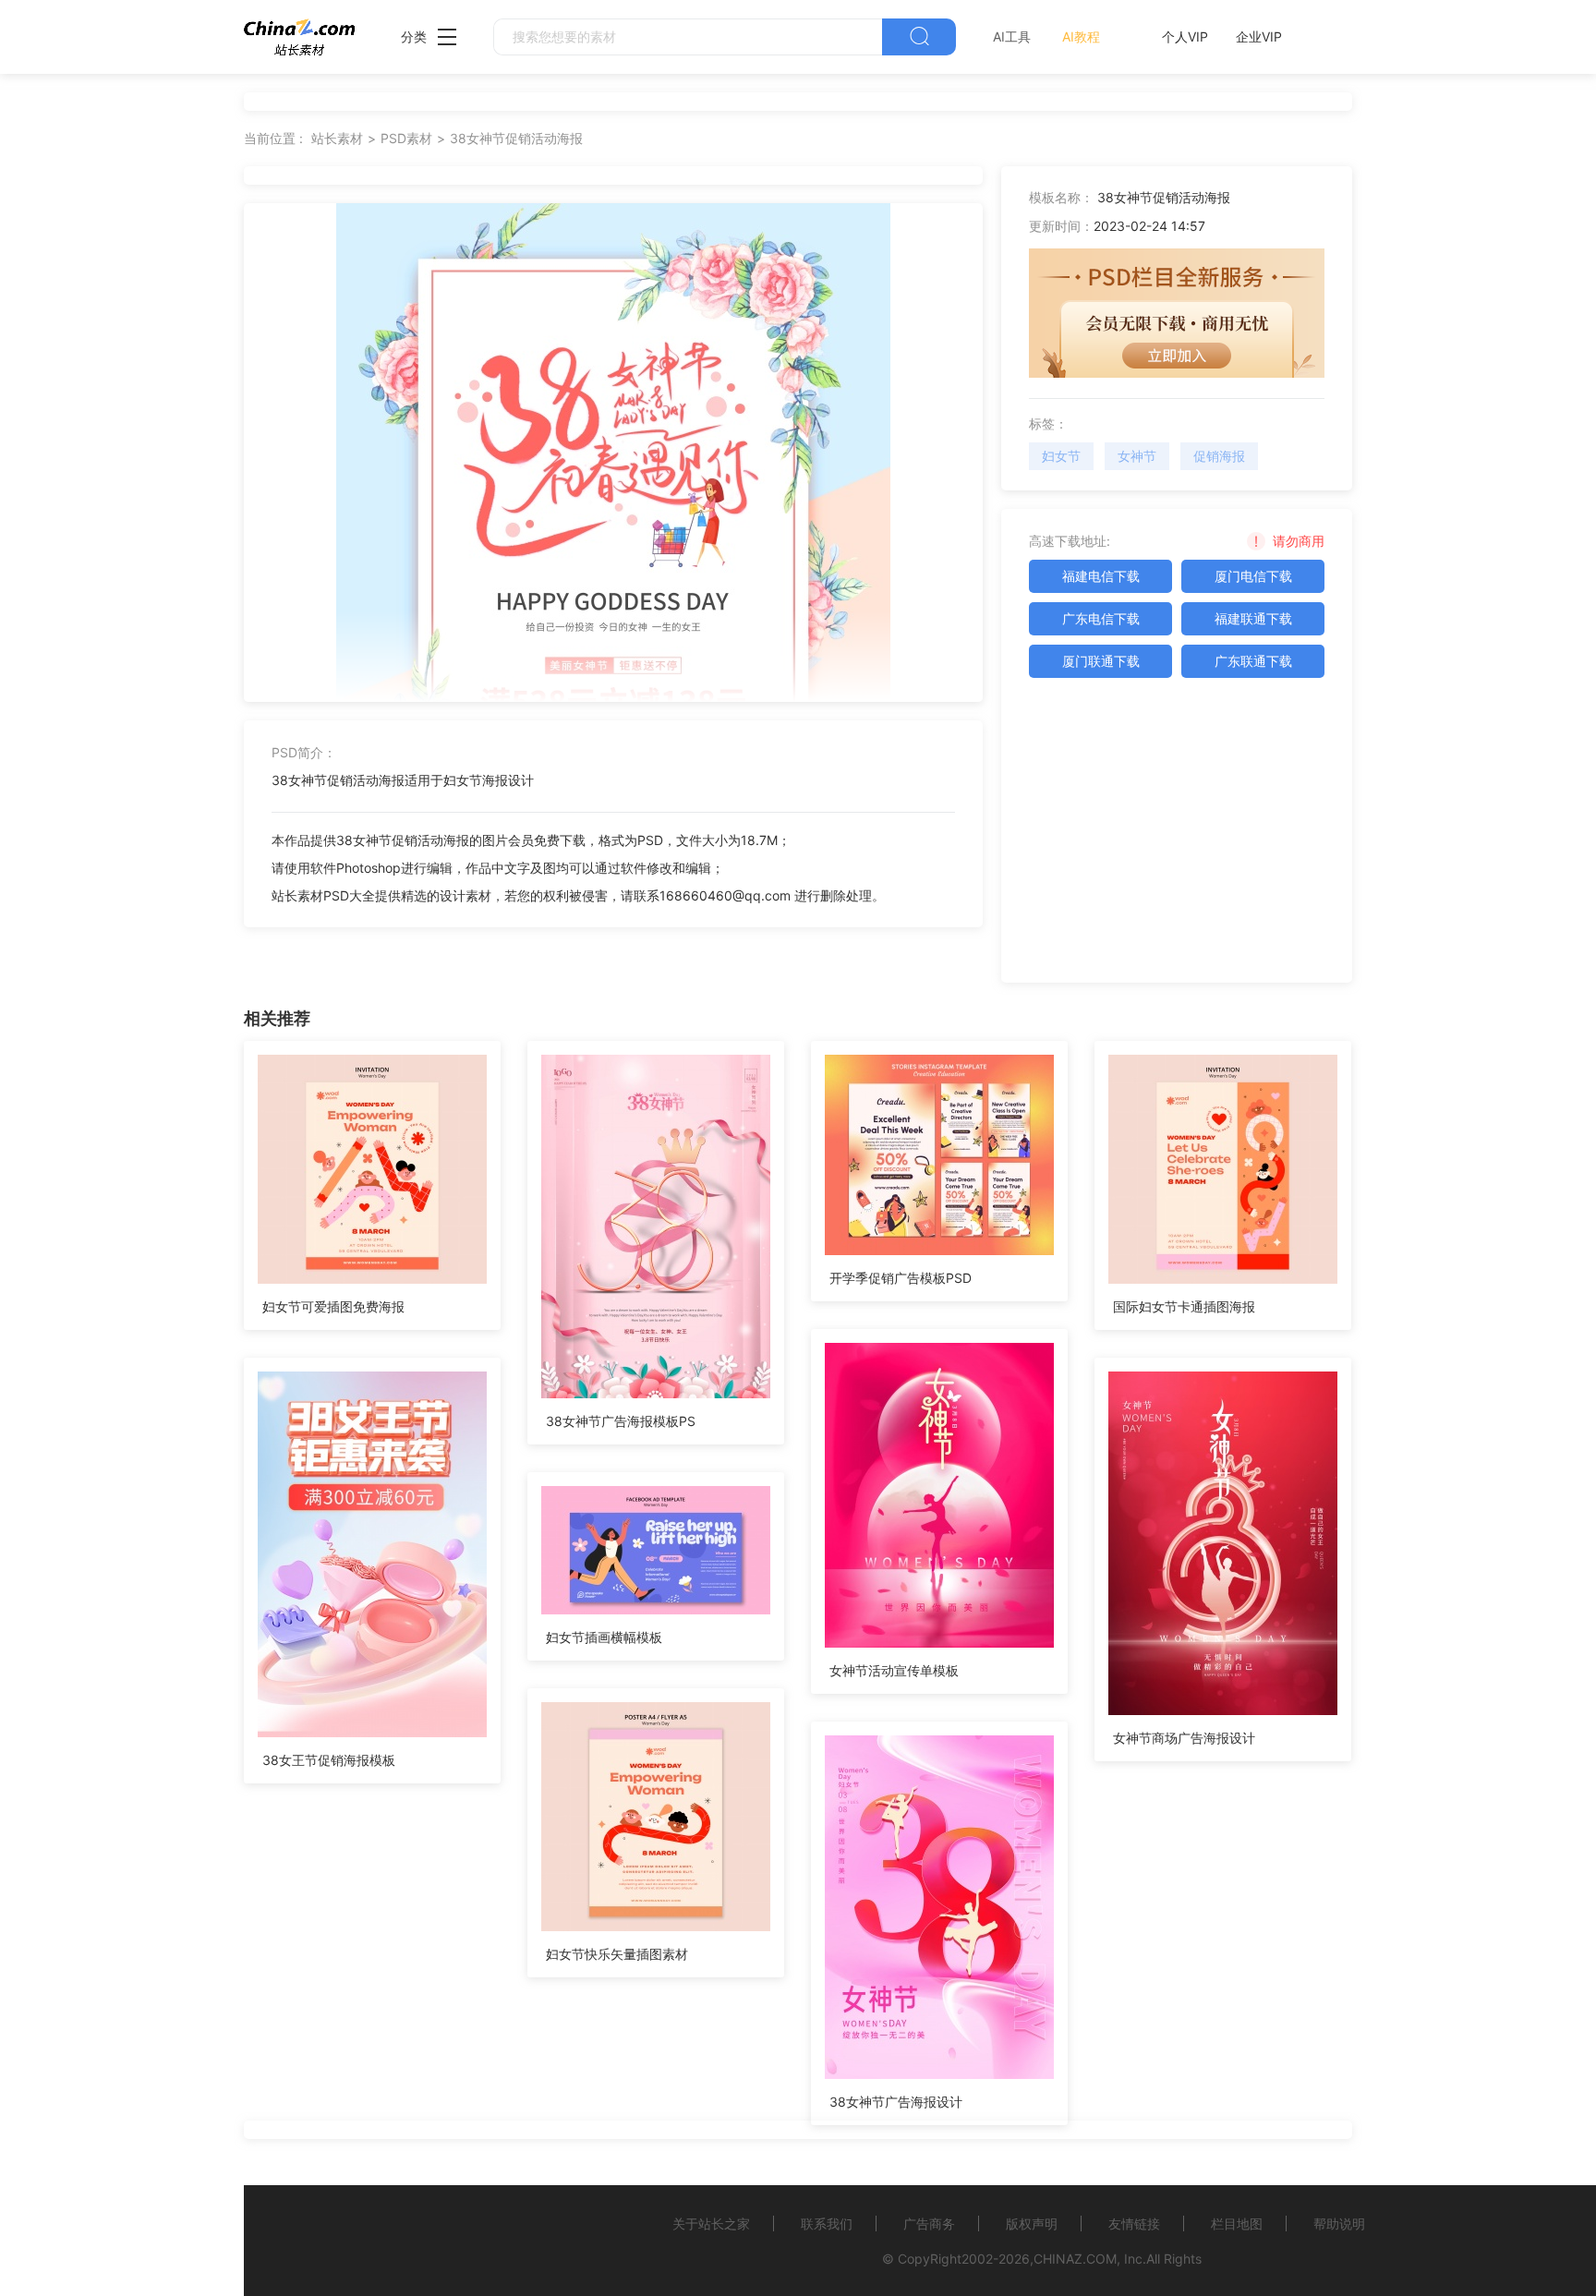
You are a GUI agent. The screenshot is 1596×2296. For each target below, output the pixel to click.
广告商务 (929, 2223)
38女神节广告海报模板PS (621, 1421)
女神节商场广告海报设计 (1184, 1738)
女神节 (1137, 456)
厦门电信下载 (1253, 576)
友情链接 (1134, 2223)
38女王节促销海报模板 (329, 1760)
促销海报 (1219, 456)
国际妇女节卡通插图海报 (1184, 1306)
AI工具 (1012, 36)
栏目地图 (1237, 2223)
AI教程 (1081, 36)
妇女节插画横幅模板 (604, 1637)
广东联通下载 (1253, 661)
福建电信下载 (1101, 576)
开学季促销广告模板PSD (901, 1278)
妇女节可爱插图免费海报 (333, 1306)
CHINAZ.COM (1075, 2259)
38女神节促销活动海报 (516, 138)
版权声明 (1032, 2223)
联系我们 (827, 2223)
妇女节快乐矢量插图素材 (617, 1954)
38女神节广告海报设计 (896, 2102)
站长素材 (337, 138)
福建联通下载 (1253, 618)
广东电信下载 (1101, 618)
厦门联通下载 (1101, 661)
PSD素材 (406, 138)
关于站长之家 (711, 2223)
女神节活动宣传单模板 (894, 1670)
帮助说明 (1339, 2223)
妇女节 (1061, 456)
